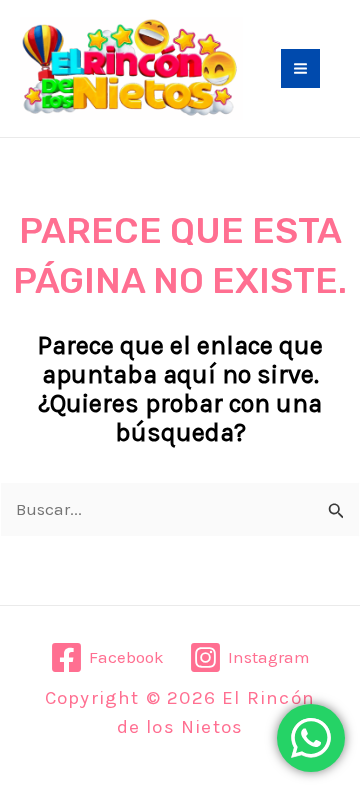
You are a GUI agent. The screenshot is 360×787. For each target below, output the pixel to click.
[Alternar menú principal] (300, 68)
